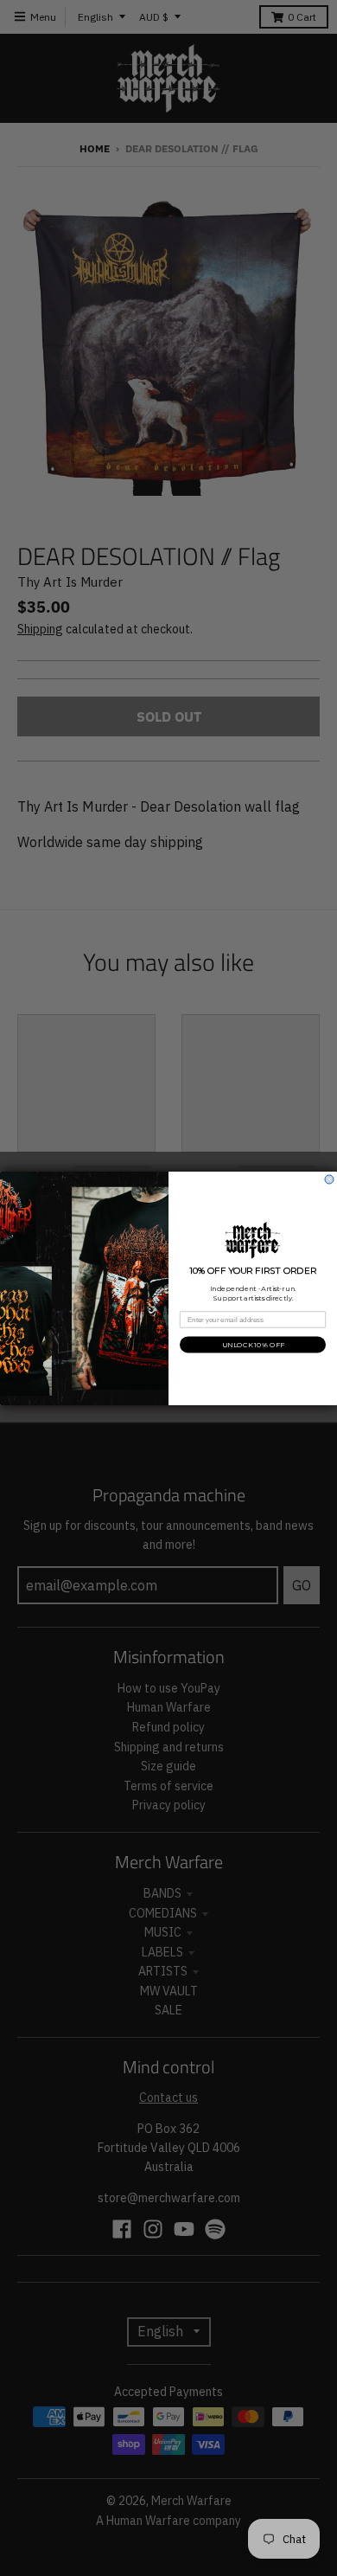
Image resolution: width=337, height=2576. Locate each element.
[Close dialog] (329, 1179)
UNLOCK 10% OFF (253, 1344)
